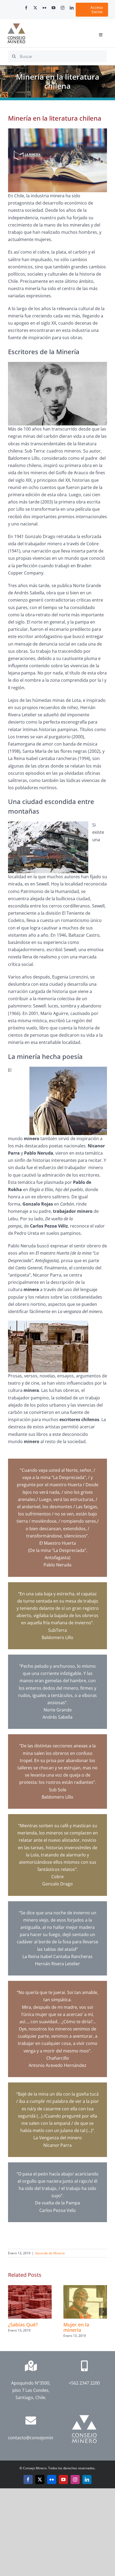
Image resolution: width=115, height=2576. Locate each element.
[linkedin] (72, 8)
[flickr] (44, 8)
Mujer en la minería (76, 2327)
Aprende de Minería (50, 2253)
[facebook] (26, 8)
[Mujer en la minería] (85, 2288)
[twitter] (35, 8)
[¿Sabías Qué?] (30, 2288)
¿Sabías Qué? (23, 2325)
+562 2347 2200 (84, 2383)
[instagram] (63, 8)
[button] (12, 2312)
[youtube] (53, 8)
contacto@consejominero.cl (36, 2438)
